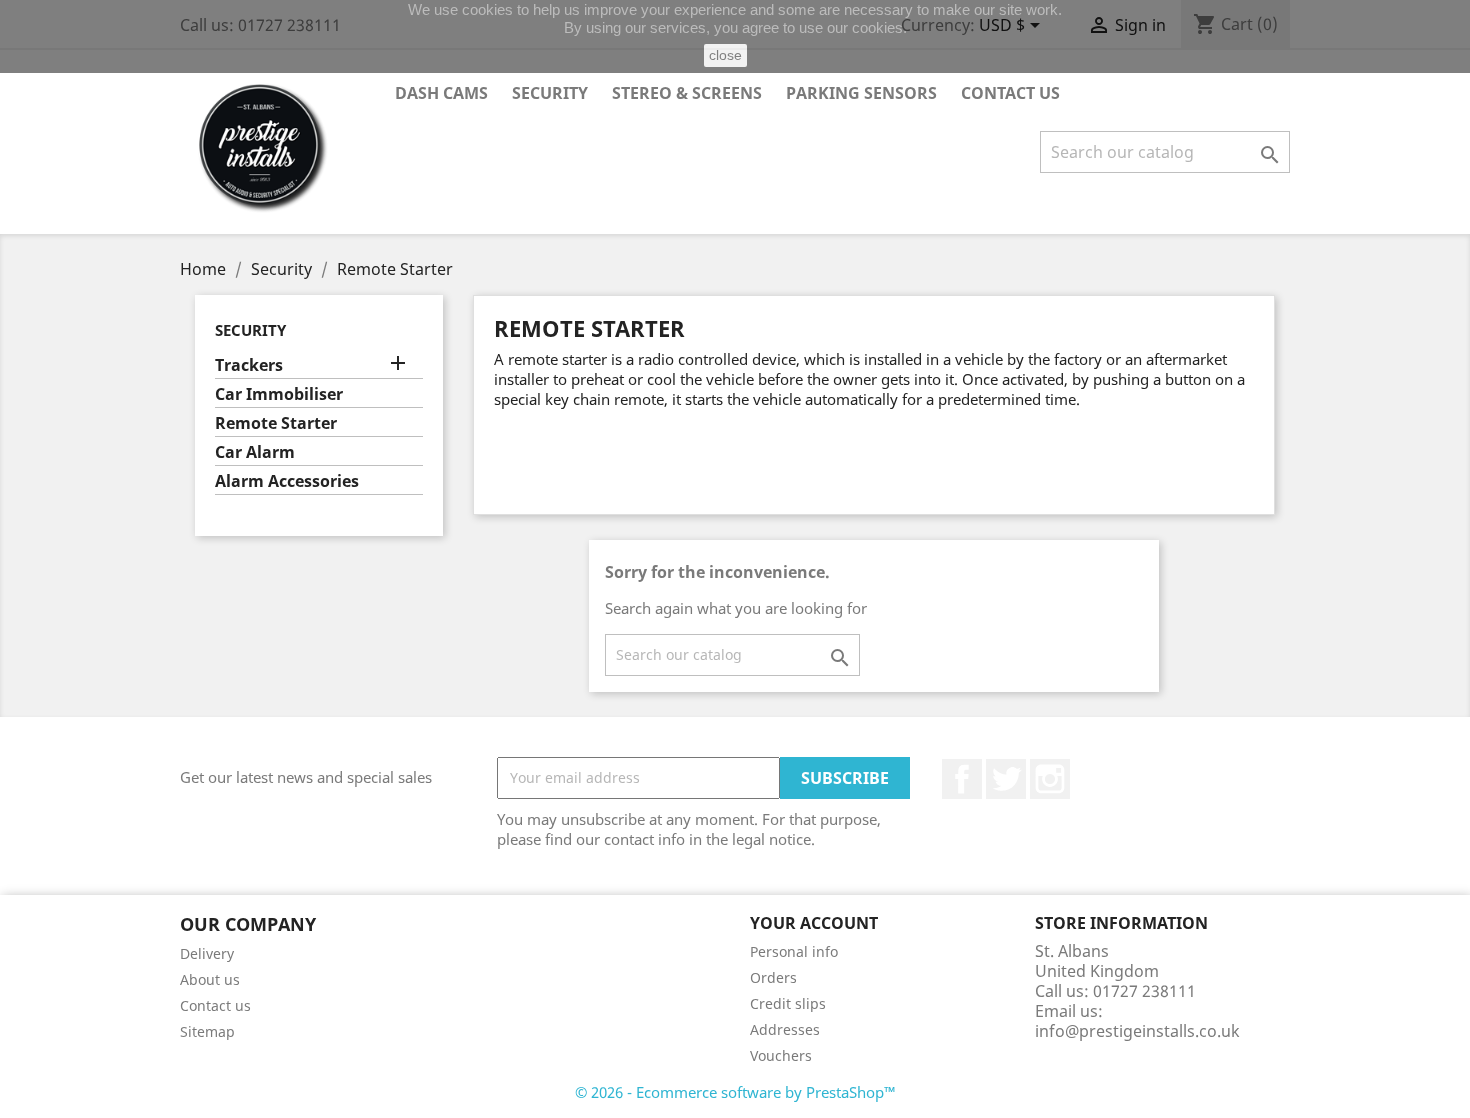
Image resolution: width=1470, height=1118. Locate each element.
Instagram (1050, 779)
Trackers (249, 365)
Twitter (1006, 779)
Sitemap (207, 1031)
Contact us (215, 1005)
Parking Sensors (861, 93)
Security (550, 93)
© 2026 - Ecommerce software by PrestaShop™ (735, 1092)
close (725, 55)
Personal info (794, 951)
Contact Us (1010, 93)
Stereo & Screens (687, 93)
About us (210, 979)
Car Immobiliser (279, 394)
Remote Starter (276, 423)
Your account (814, 923)
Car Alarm (255, 452)
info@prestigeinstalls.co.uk (1137, 1031)
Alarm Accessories (287, 481)
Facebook (962, 779)
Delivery (207, 953)
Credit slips (788, 1003)
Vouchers (781, 1055)
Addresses (785, 1029)
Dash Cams (441, 93)
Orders (773, 977)
